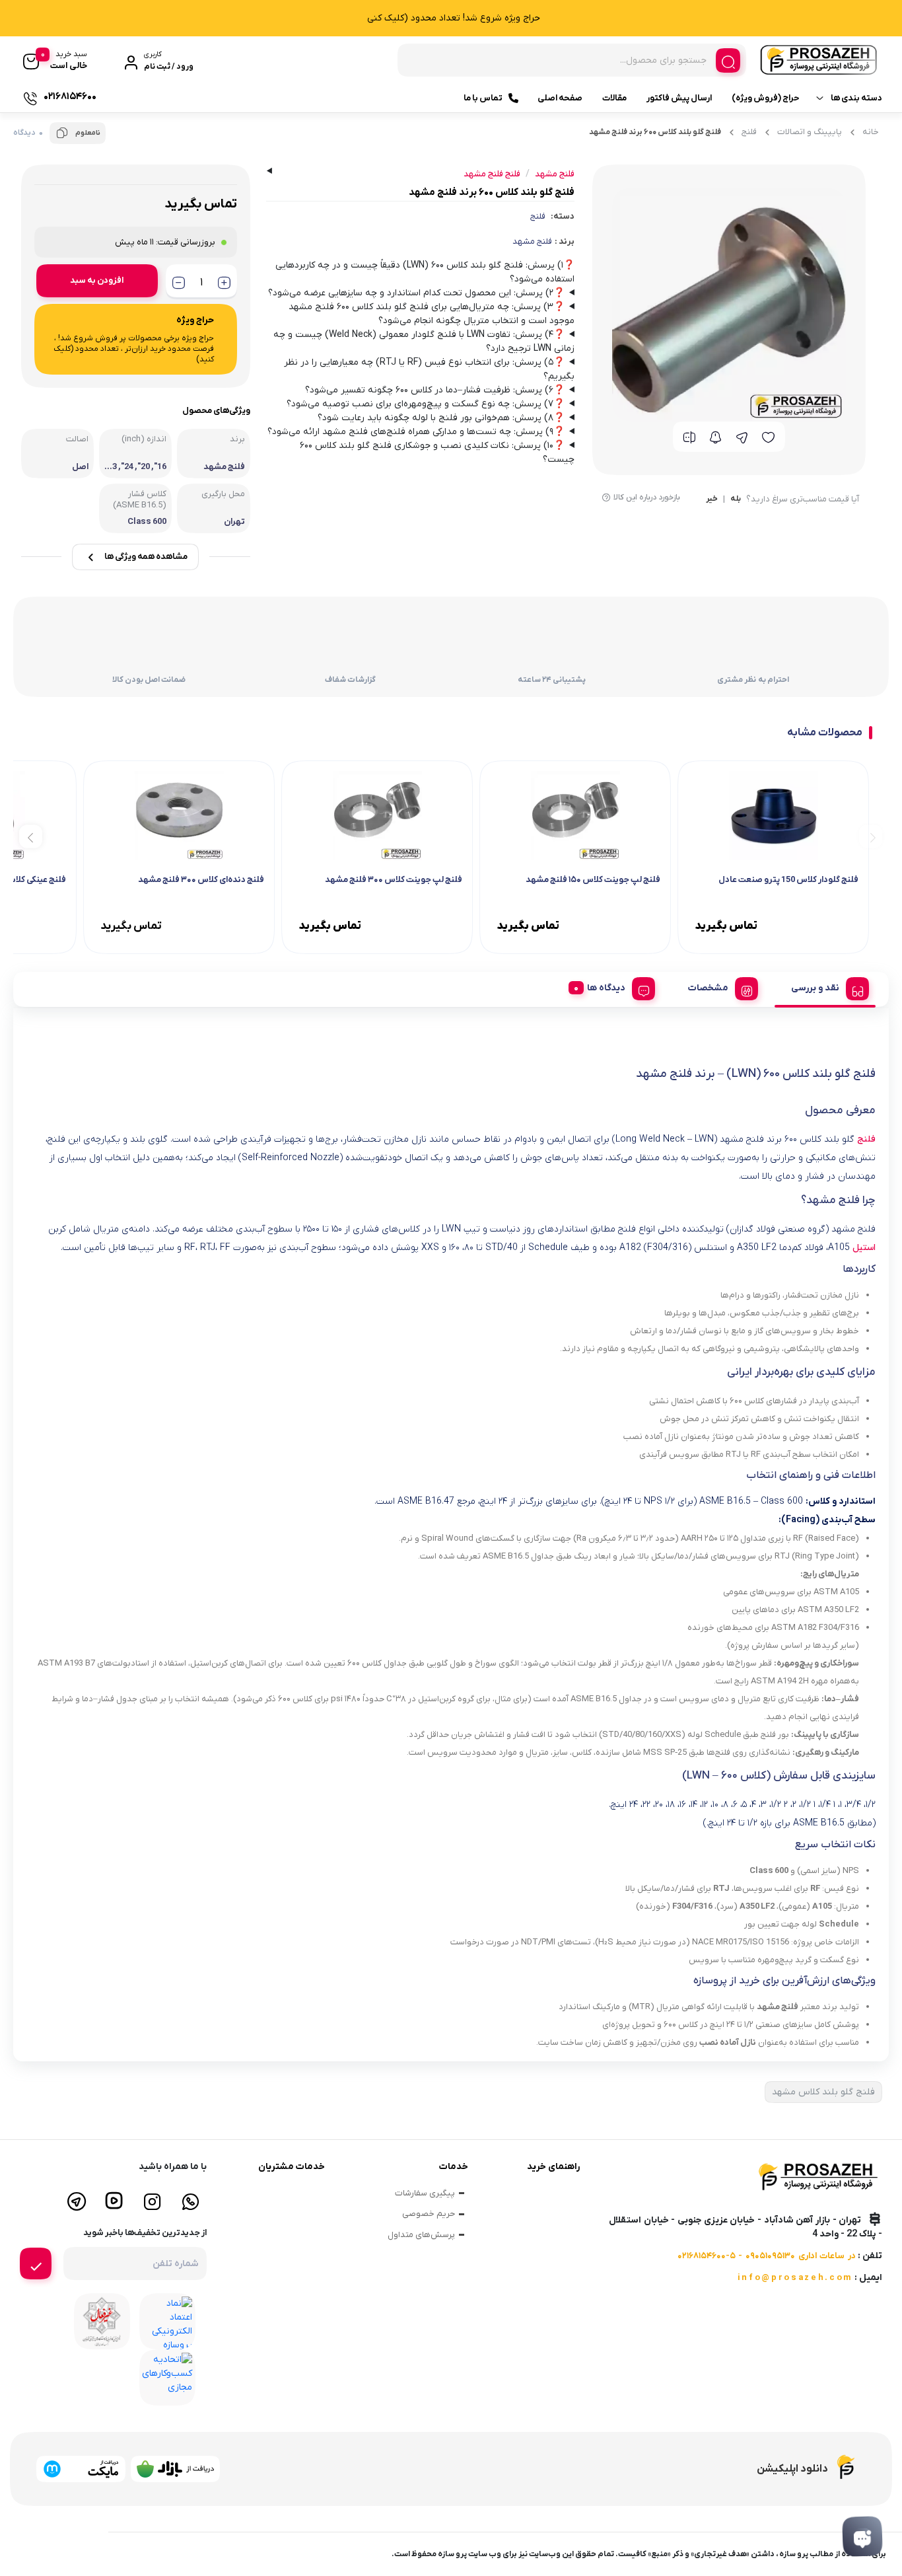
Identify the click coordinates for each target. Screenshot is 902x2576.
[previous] (871, 836)
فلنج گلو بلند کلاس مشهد (823, 2092)
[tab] (825, 986)
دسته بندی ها (856, 98)
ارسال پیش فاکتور (679, 98)
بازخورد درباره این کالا (647, 497)
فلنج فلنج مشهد (492, 174)
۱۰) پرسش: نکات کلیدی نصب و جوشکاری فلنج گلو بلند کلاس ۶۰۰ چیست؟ (437, 453)
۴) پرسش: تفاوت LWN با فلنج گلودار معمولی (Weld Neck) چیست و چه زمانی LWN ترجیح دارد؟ (424, 342)
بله (736, 499)
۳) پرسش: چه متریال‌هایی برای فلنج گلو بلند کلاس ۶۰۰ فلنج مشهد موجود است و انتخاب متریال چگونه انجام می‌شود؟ (432, 314)
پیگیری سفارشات (425, 2193)
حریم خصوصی (429, 2214)
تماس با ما (483, 98)
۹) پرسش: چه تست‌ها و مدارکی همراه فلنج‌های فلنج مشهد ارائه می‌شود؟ (416, 432)
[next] (31, 836)
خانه (871, 132)
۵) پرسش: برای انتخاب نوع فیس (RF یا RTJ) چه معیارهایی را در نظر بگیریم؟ (429, 369)
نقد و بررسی (815, 988)
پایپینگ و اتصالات (810, 132)
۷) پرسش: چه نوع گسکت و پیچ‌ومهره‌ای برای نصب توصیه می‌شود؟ (426, 404)
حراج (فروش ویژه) (765, 98)
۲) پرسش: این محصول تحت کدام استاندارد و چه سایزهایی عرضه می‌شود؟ (416, 293)
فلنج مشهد (532, 241)
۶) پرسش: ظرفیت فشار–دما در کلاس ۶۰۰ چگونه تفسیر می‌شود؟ (435, 390)
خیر (712, 499)
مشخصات (708, 988)
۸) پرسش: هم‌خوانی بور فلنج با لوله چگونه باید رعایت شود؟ (441, 418)
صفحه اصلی (560, 98)
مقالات (614, 98)
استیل (864, 1248)
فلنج (749, 132)
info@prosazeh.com (795, 2278)
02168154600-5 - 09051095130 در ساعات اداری (767, 2256)
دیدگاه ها (606, 988)
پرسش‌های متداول (421, 2235)
